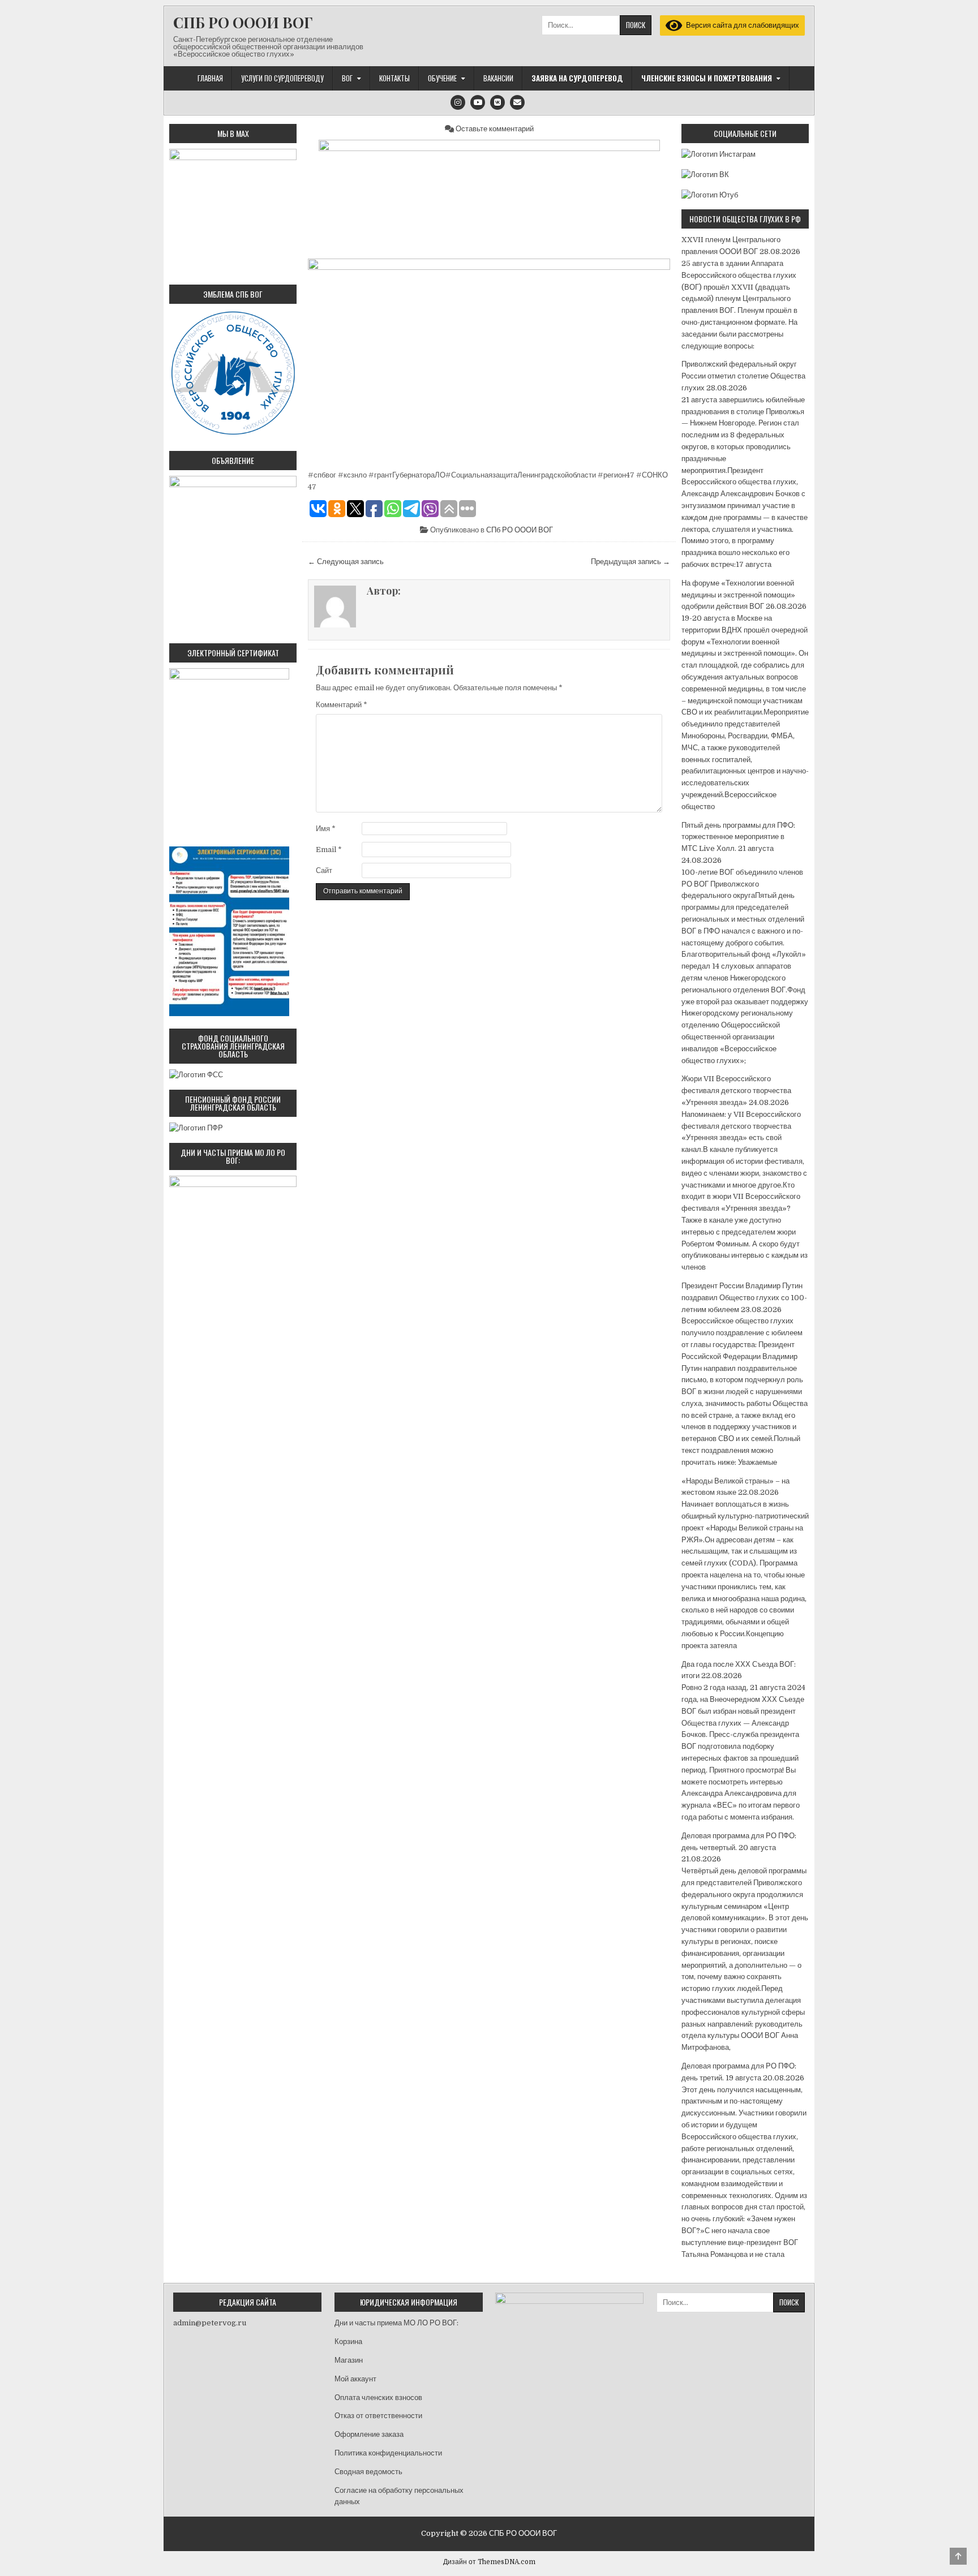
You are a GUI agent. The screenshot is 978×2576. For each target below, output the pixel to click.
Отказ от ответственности (378, 2416)
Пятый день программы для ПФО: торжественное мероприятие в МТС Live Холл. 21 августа (738, 837)
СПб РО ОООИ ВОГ (520, 530)
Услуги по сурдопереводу (282, 78)
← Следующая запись (346, 562)
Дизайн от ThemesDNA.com (489, 2562)
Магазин (349, 2360)
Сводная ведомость (368, 2472)
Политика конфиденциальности (388, 2453)
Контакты (394, 78)
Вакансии (498, 78)
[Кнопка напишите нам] (517, 102)
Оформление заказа (369, 2434)
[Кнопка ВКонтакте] (497, 102)
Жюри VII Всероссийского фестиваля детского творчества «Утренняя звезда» (736, 1091)
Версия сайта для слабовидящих (741, 25)
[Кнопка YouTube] (478, 102)
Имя (326, 829)
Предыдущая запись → (630, 562)
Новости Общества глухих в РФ (745, 219)
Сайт (324, 870)
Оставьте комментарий (495, 129)
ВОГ (347, 78)
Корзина (348, 2341)
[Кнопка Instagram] (458, 102)
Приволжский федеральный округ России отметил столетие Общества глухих (743, 376)
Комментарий (342, 705)
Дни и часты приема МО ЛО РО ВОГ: (396, 2323)
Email (329, 850)
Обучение (442, 78)
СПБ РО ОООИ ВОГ (243, 22)
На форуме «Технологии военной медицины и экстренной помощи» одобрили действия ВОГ (738, 595)
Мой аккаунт (355, 2379)
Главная (210, 78)
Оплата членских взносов (378, 2397)
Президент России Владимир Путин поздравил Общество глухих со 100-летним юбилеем (744, 1298)
